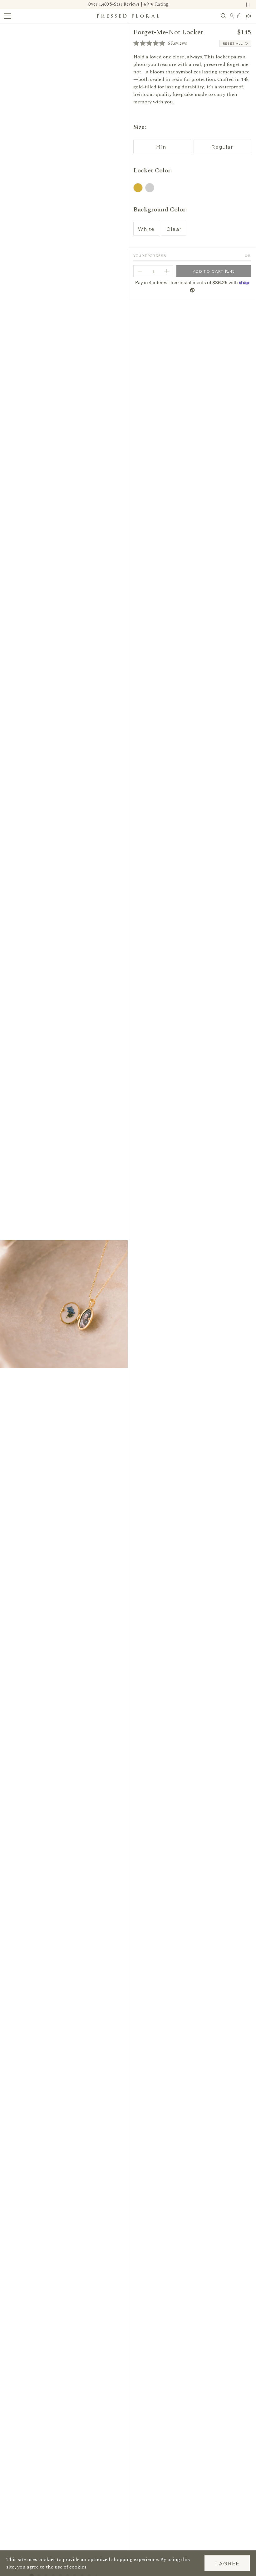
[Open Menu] (7, 16)
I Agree (227, 2563)
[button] (160, 43)
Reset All (233, 43)
